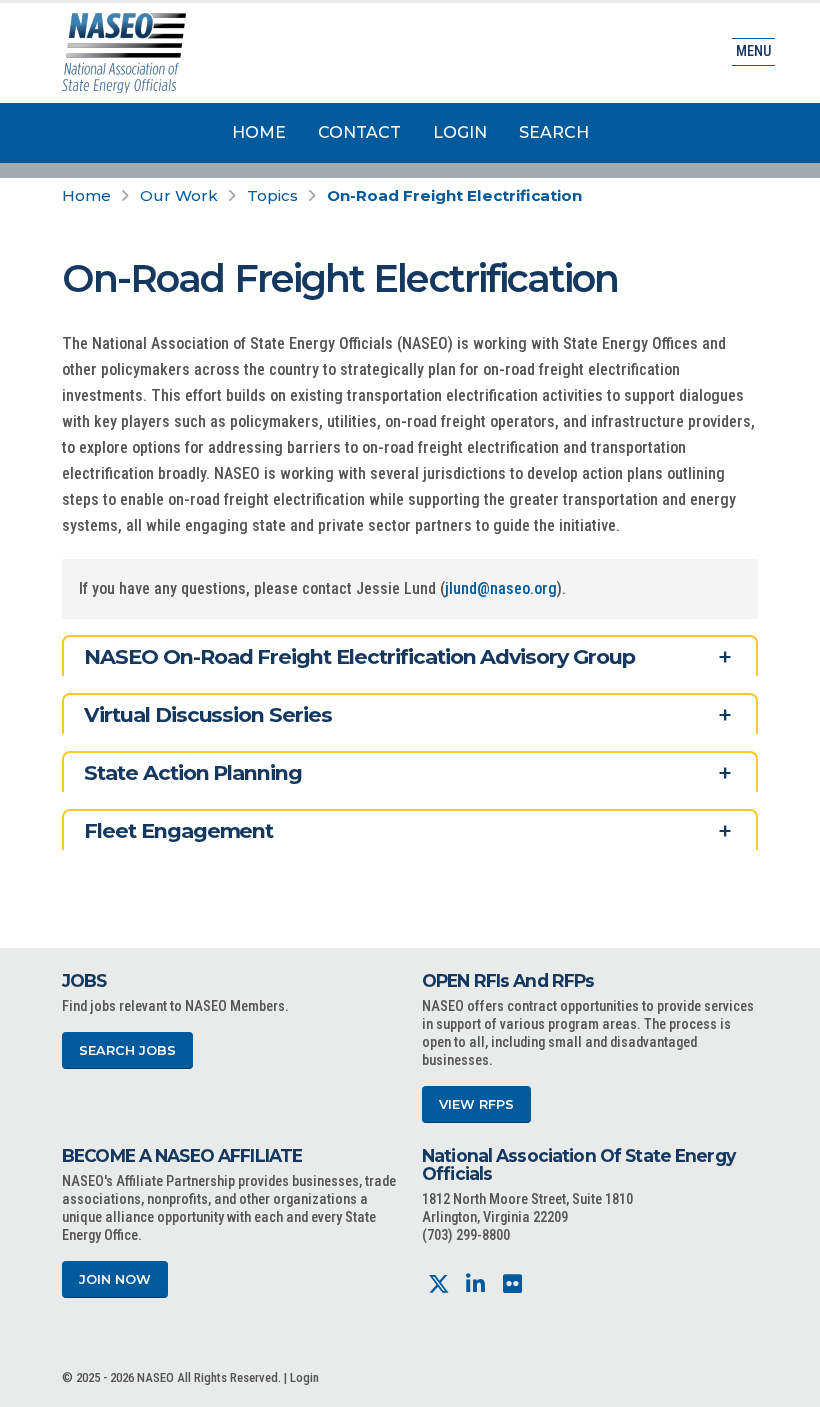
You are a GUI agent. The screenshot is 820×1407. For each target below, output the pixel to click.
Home (259, 132)
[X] (438, 1284)
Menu (753, 51)
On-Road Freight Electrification (454, 195)
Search (554, 132)
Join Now (115, 1279)
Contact (359, 132)
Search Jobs (127, 1050)
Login (460, 132)
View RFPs (476, 1104)
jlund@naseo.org (501, 588)
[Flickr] (512, 1284)
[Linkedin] (475, 1284)
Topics (272, 195)
